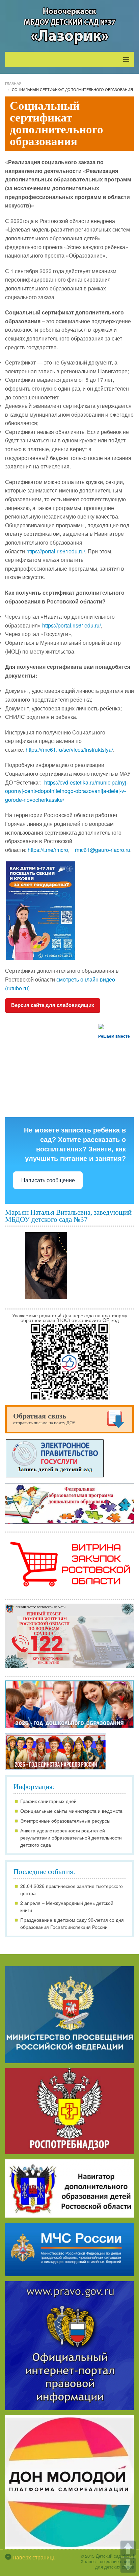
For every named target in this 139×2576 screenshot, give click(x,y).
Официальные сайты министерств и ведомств (71, 1811)
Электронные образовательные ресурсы (65, 1821)
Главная (13, 83)
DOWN (128, 2565)
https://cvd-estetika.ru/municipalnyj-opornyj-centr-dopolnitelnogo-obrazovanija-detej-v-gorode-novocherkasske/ (66, 791)
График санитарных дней (48, 1801)
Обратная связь (44, 1418)
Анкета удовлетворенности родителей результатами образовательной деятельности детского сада (71, 1837)
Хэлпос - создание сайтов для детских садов (107, 2564)
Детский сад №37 (114, 2556)
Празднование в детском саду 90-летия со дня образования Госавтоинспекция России (72, 1923)
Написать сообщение (48, 1180)
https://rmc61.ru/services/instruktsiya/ (69, 750)
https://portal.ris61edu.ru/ (56, 551)
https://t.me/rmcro (48, 850)
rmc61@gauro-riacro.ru (103, 850)
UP (128, 2548)
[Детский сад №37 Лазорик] (69, 26)
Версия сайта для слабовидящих (53, 1005)
